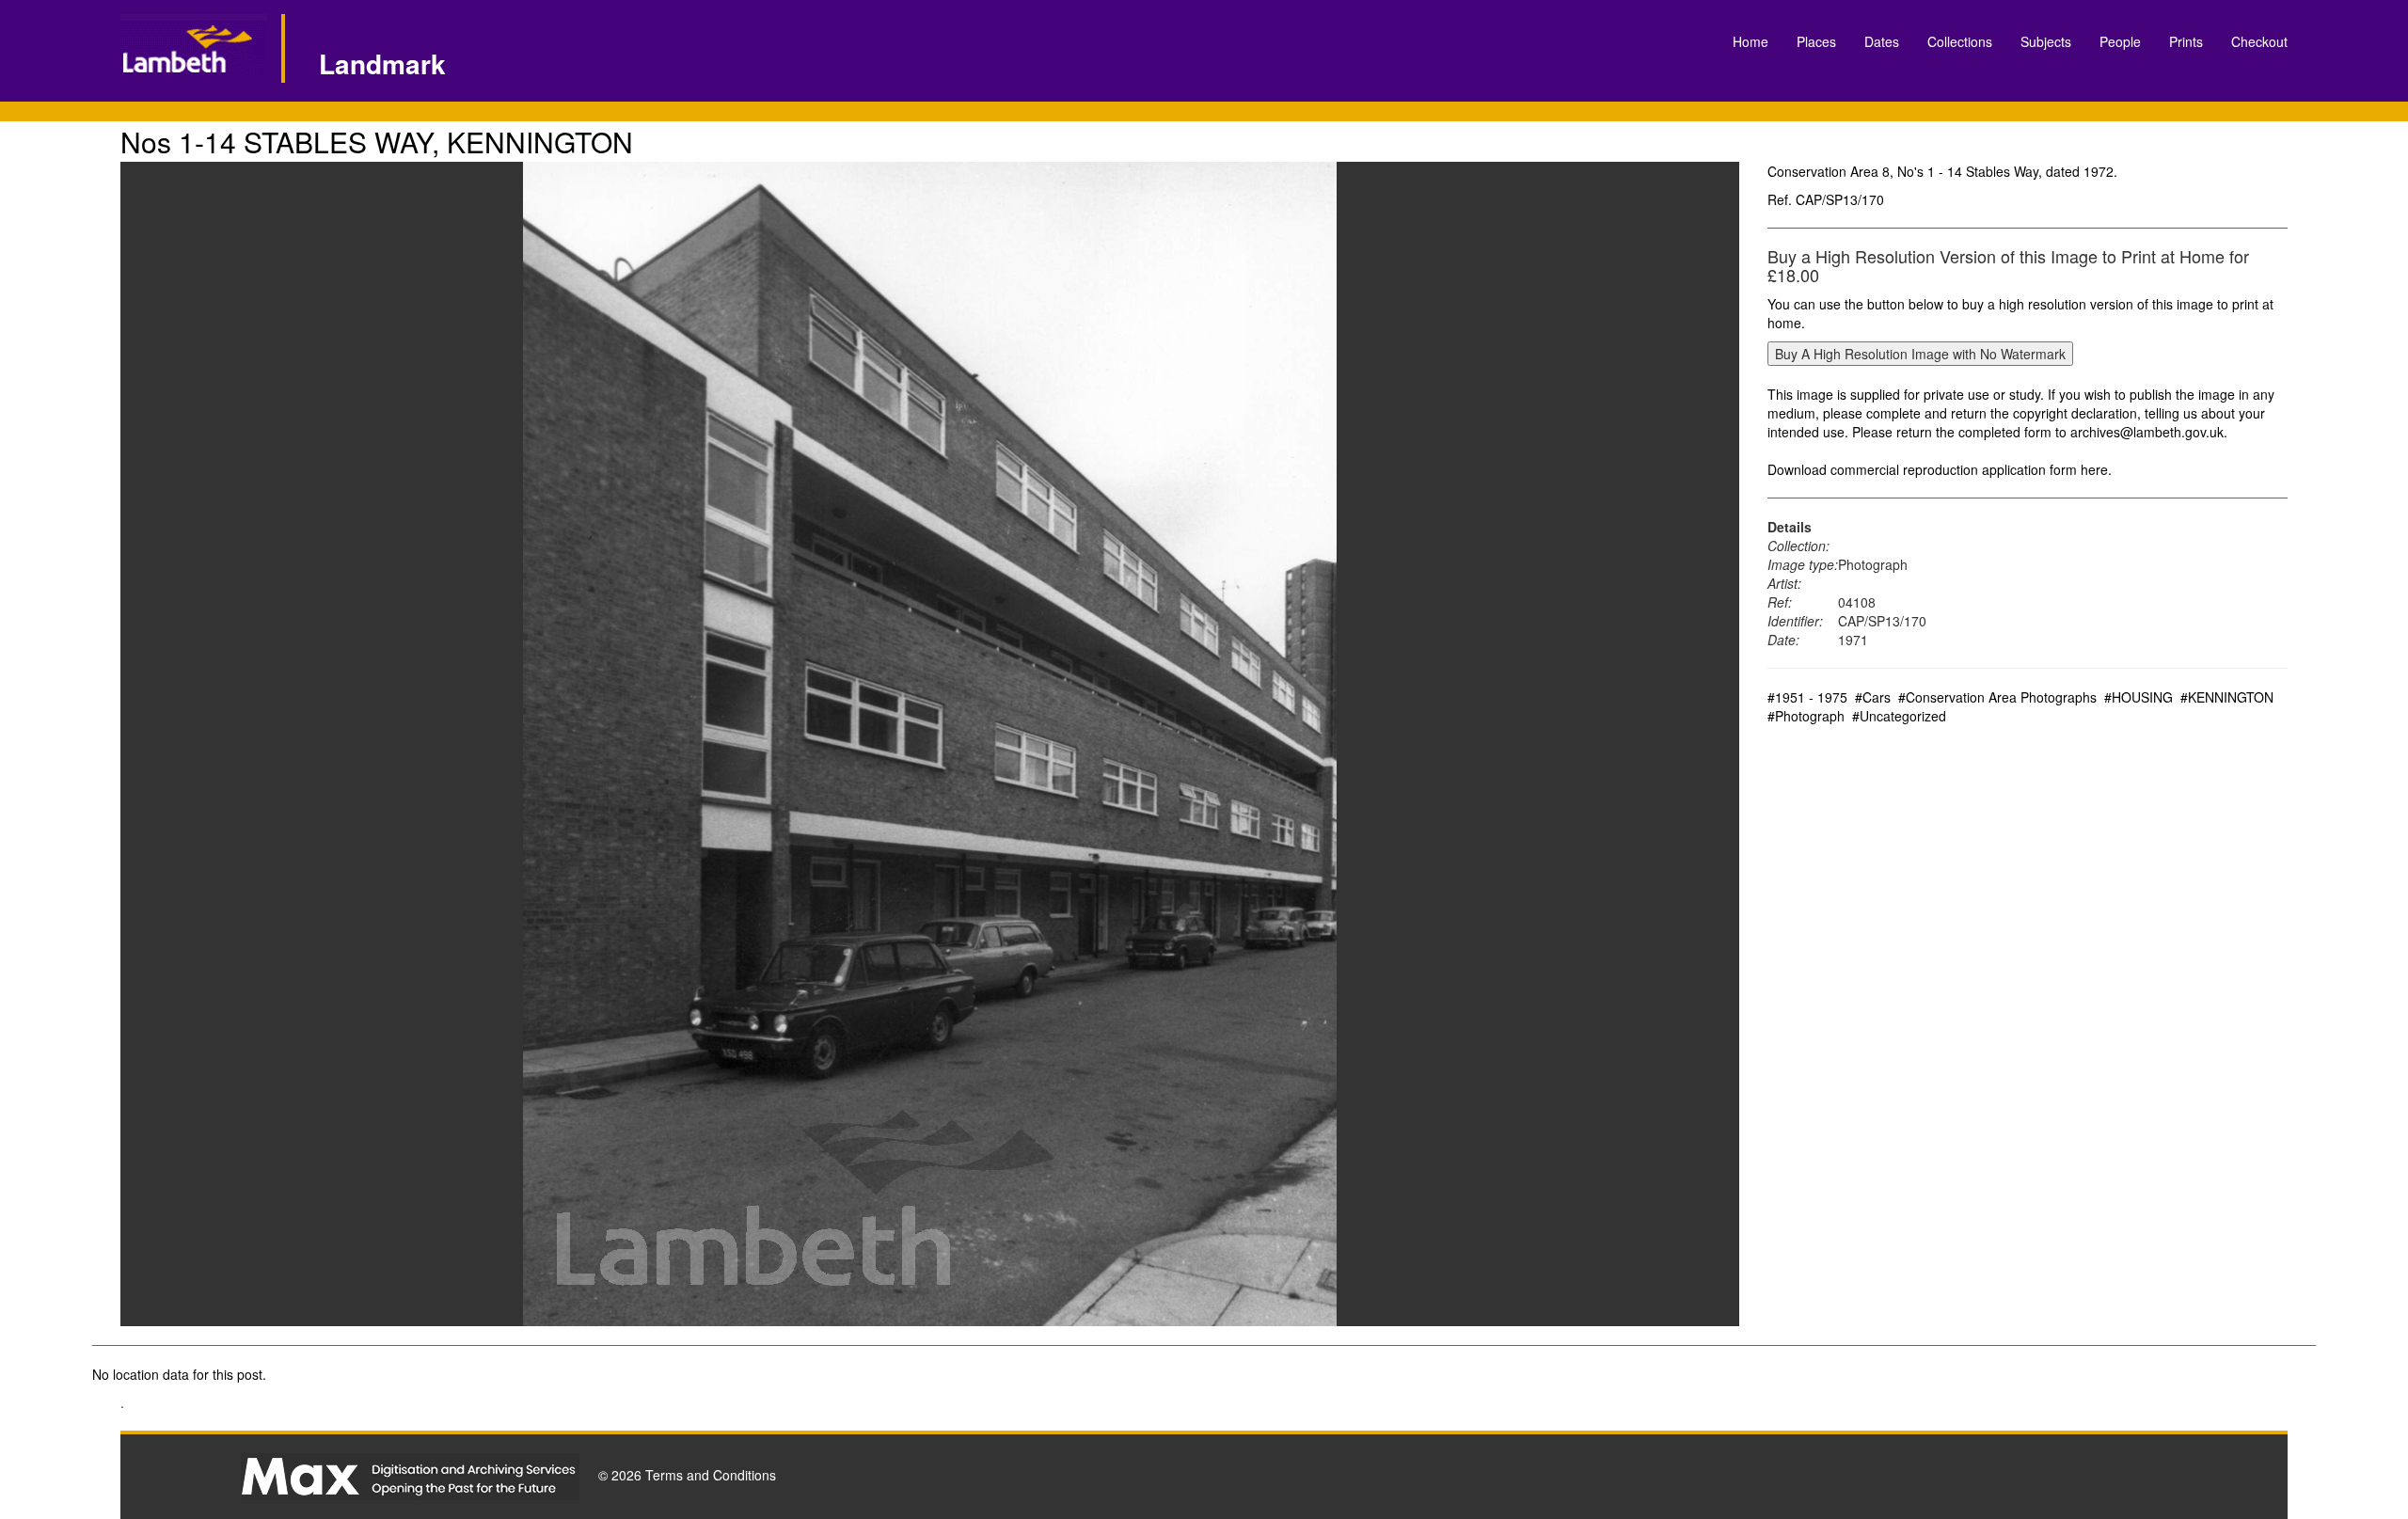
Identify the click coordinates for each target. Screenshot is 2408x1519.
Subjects (2046, 41)
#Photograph (1806, 716)
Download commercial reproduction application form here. (1940, 469)
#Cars (1873, 697)
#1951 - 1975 (1807, 697)
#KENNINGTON (2227, 697)
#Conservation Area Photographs (1997, 697)
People (2120, 41)
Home (1751, 41)
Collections (1960, 41)
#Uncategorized (1899, 716)
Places (1816, 41)
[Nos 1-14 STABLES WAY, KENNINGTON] (930, 744)
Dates (1882, 41)
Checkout (2259, 41)
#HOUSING (2139, 697)
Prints (2186, 41)
